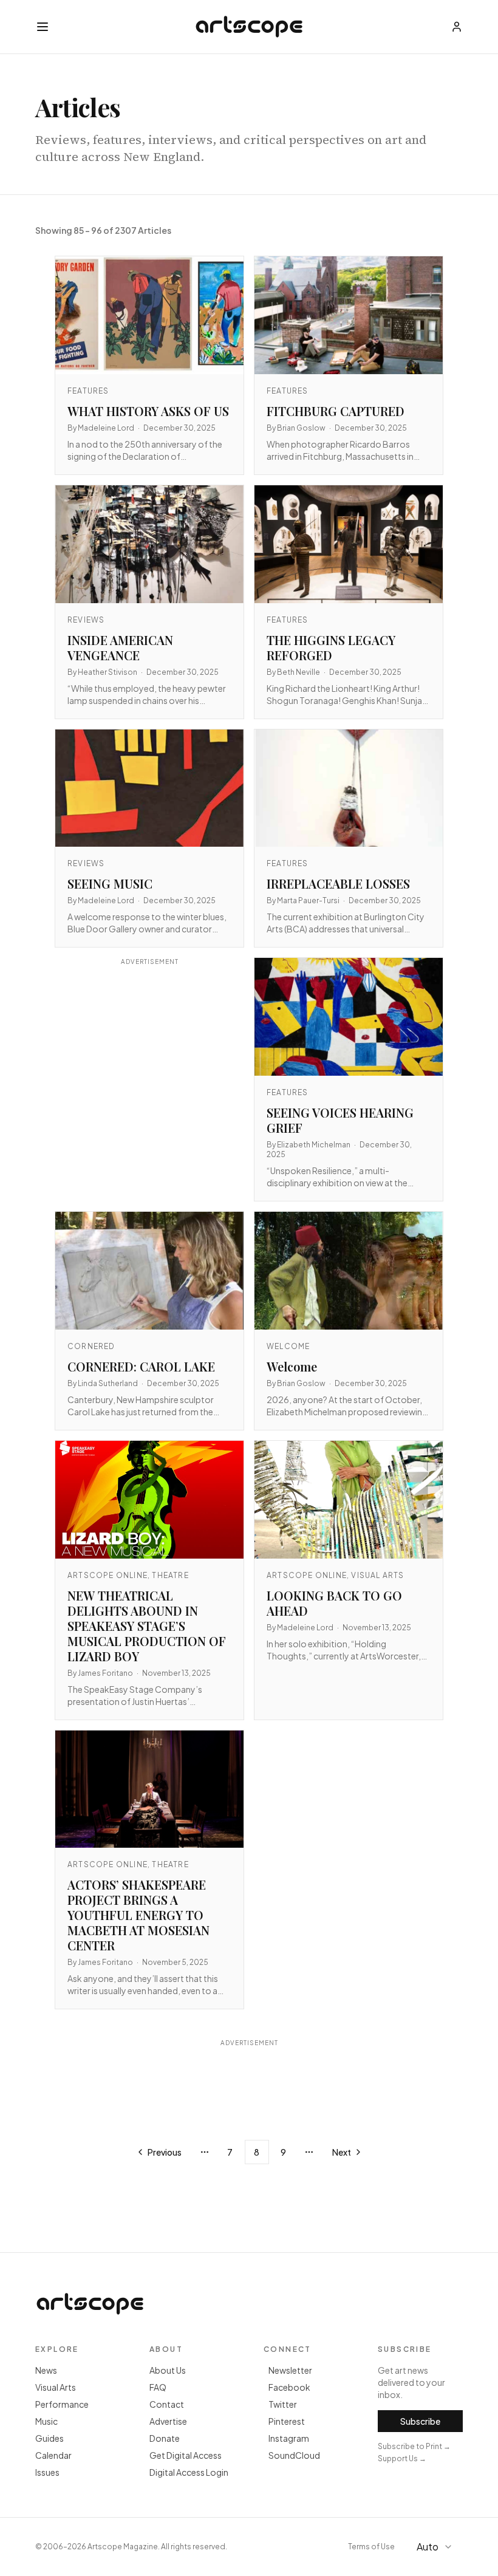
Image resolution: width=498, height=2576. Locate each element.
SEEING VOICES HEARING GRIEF (340, 1120)
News (46, 2370)
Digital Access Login (189, 2472)
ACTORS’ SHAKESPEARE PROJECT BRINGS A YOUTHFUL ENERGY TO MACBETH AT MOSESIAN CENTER (138, 1915)
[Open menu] (43, 27)
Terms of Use (371, 2547)
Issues (47, 2472)
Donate (165, 2438)
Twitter (283, 2404)
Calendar (53, 2455)
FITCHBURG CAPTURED (336, 411)
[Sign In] (457, 27)
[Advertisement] (149, 1075)
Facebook (289, 2387)
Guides (49, 2438)
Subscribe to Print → (414, 2446)
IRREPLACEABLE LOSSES (338, 883)
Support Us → (402, 2458)
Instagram (289, 2438)
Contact (167, 2404)
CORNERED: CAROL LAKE (141, 1366)
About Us (168, 2370)
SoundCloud (294, 2455)
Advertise (168, 2421)
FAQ (158, 2387)
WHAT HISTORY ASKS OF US (148, 411)
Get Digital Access (186, 2455)
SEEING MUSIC (110, 883)
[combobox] (436, 2547)
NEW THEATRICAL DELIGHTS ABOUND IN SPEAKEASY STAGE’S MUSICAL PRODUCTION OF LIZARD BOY (147, 1626)
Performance (62, 2404)
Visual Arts (56, 2387)
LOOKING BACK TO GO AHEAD (334, 1603)
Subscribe (420, 2421)
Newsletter (290, 2370)
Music (46, 2421)
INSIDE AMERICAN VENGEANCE (120, 647)
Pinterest (287, 2421)
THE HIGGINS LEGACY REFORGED (331, 647)
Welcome (292, 1366)
